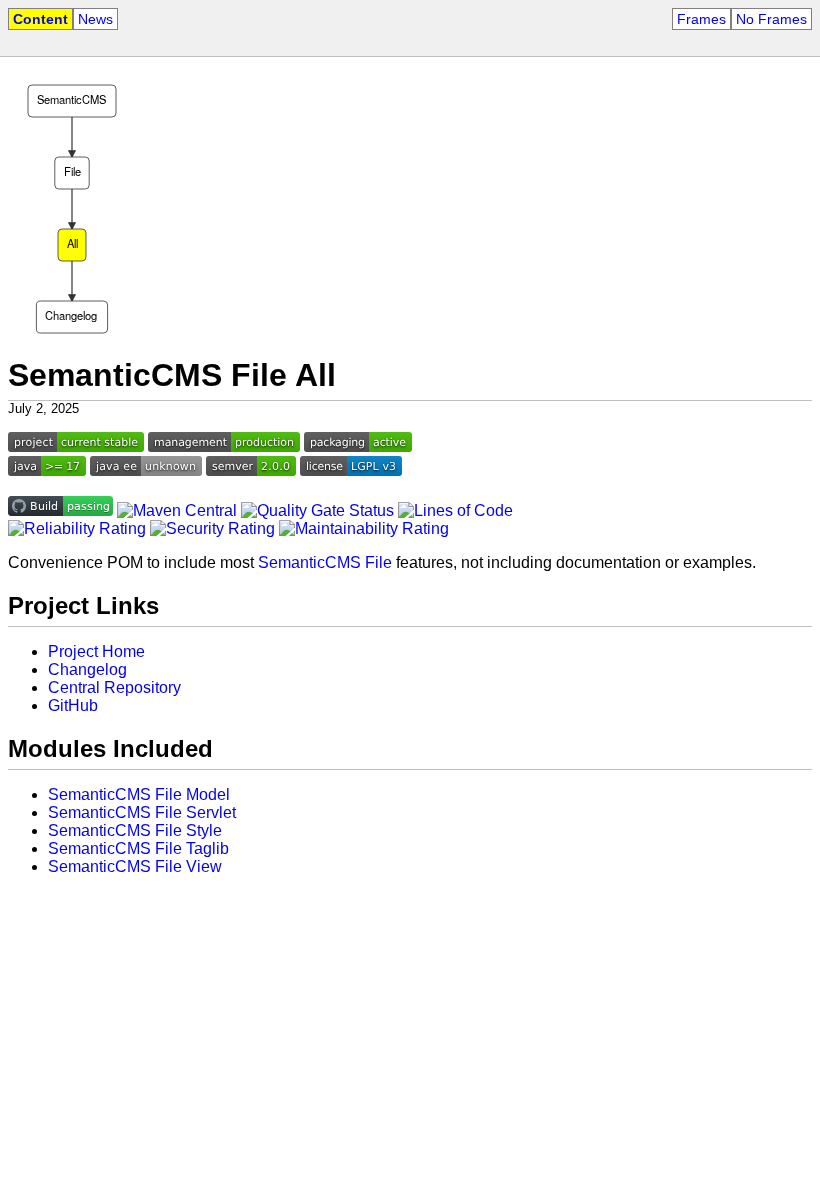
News (95, 19)
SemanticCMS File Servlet (142, 812)
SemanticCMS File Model (139, 794)
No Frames (771, 19)
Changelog (87, 669)
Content (40, 19)
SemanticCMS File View (135, 866)
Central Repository (114, 687)
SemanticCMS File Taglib (138, 848)
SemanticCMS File (325, 562)
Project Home (96, 651)
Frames (701, 19)
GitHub (73, 705)
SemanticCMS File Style (135, 830)
